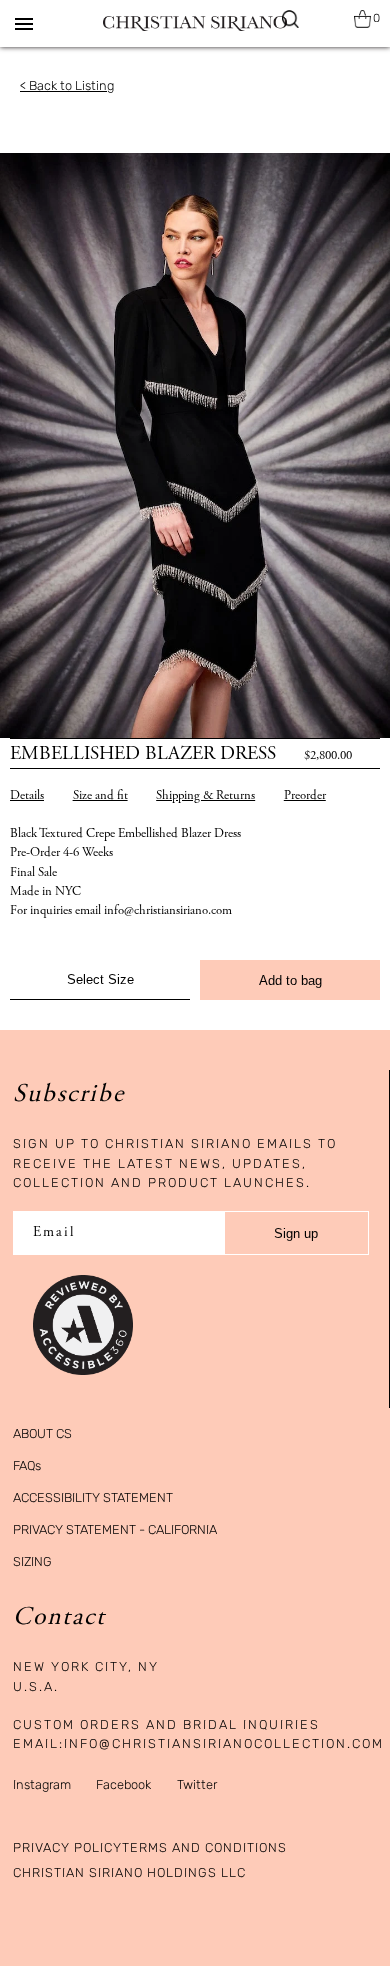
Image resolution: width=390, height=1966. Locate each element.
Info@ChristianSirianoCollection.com (224, 1743)
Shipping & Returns (205, 796)
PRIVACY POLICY (67, 1847)
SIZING (32, 1561)
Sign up (296, 1233)
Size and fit (100, 796)
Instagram (42, 1784)
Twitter (197, 1784)
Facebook (123, 1784)
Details (27, 796)
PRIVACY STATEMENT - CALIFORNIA (115, 1529)
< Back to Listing (67, 85)
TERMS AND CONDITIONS (204, 1847)
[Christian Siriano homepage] (194, 23)
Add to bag (290, 980)
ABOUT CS (42, 1433)
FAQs (27, 1465)
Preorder (305, 796)
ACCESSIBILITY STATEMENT (93, 1497)
